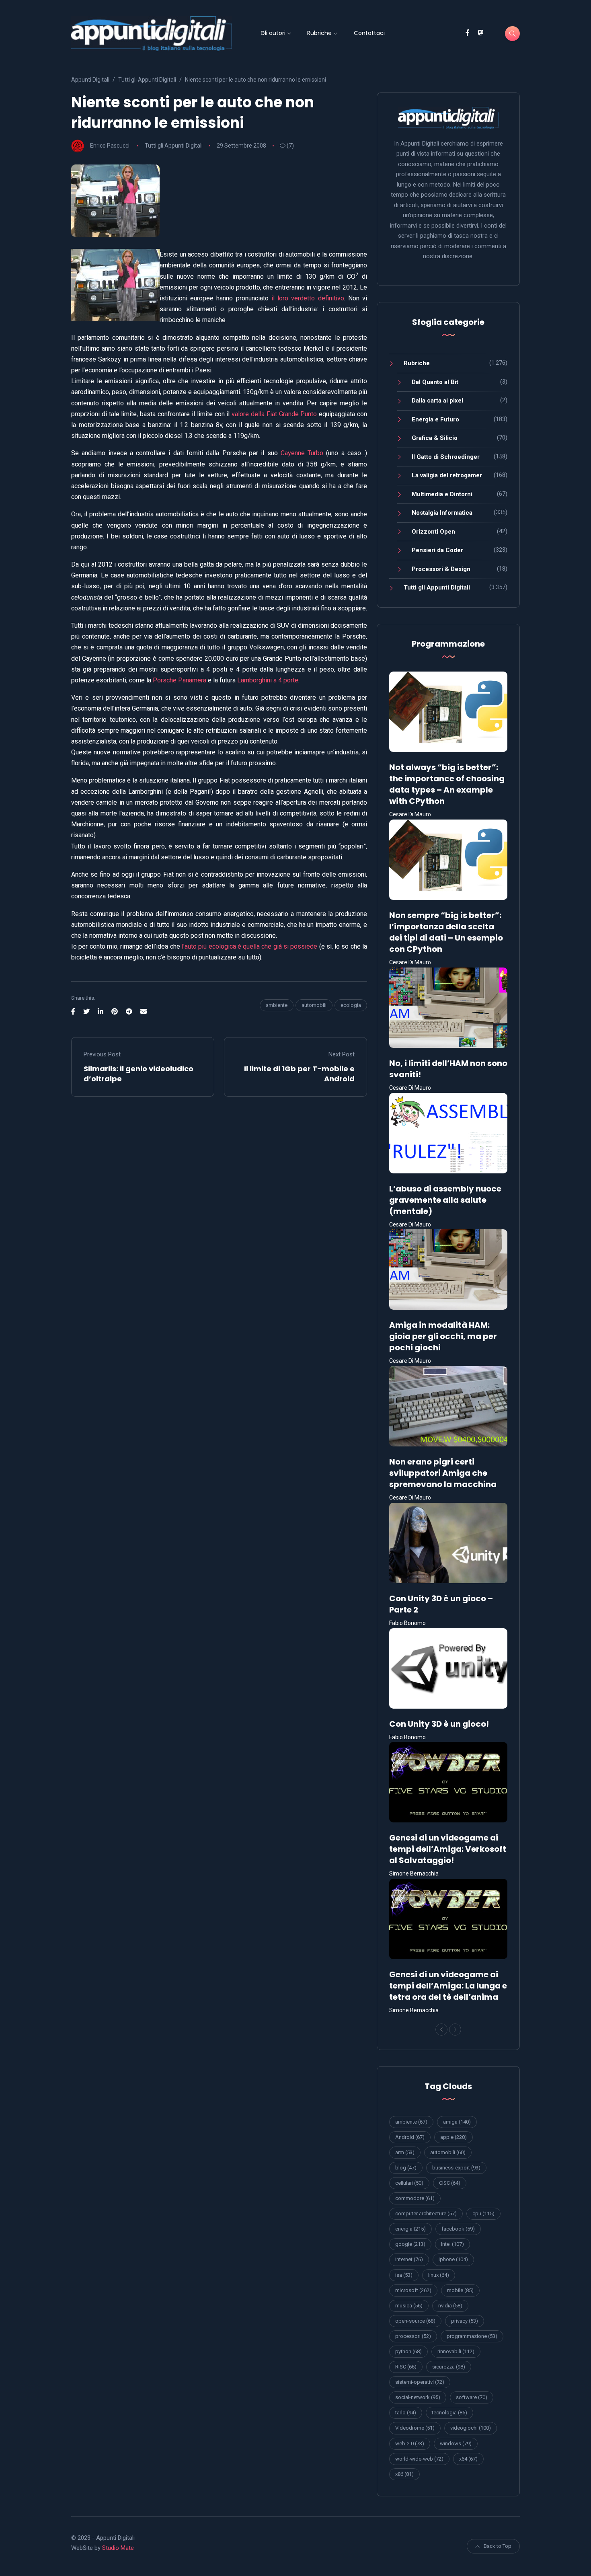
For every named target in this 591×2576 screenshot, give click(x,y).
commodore (415, 2198)
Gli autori (273, 33)
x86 (404, 2474)
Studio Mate (118, 2548)
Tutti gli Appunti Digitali (174, 146)
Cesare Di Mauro (410, 814)
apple (454, 2137)
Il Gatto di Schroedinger (446, 457)
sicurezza (449, 2367)
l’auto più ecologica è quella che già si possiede (249, 946)
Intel (452, 2244)
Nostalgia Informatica (442, 513)
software (472, 2397)
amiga (457, 2122)
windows (456, 2444)
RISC (406, 2367)
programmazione (472, 2336)
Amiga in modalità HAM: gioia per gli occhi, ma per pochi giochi (443, 1336)
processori (413, 2336)
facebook (458, 2229)
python (408, 2351)
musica (409, 2306)
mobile (460, 2290)
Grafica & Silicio (435, 438)
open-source (415, 2321)
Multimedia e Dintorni (442, 494)
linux (439, 2275)
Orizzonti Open (433, 532)
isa (404, 2275)
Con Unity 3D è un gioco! (439, 1724)
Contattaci (369, 33)
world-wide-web (419, 2459)
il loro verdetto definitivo (308, 298)
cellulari (409, 2183)
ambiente (277, 1005)
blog (406, 2168)
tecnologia (449, 2413)
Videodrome (415, 2428)
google (410, 2244)
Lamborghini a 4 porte (268, 680)
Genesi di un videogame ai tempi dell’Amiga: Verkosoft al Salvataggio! (448, 1849)
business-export (456, 2168)
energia (410, 2229)
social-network (418, 2397)
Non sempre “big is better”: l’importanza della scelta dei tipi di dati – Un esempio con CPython (446, 932)
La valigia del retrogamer (447, 475)
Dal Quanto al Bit (435, 382)
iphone (453, 2259)
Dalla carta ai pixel (437, 401)
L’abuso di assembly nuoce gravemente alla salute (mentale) (445, 1200)
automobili (314, 1005)
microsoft (413, 2290)
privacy (465, 2321)
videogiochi (471, 2428)
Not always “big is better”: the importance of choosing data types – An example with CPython (447, 784)
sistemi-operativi (420, 2382)
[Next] (455, 2030)
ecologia (351, 1005)
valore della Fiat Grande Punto (274, 414)
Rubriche (319, 33)
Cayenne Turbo (302, 453)
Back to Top (498, 2546)
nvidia (450, 2306)
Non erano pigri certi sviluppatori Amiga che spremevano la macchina (443, 1473)
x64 (468, 2459)
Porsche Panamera (180, 680)
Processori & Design (441, 569)
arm (405, 2152)
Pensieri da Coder (437, 550)
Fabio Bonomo (407, 1623)
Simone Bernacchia (414, 1873)
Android (410, 2137)
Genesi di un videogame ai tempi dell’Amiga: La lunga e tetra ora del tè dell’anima (448, 1986)
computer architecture (426, 2213)
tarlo (406, 2413)
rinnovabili (456, 2351)
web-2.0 (410, 2444)
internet (409, 2259)
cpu (483, 2213)
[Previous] (441, 2030)
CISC (450, 2183)
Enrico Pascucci (110, 146)
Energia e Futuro (435, 419)
